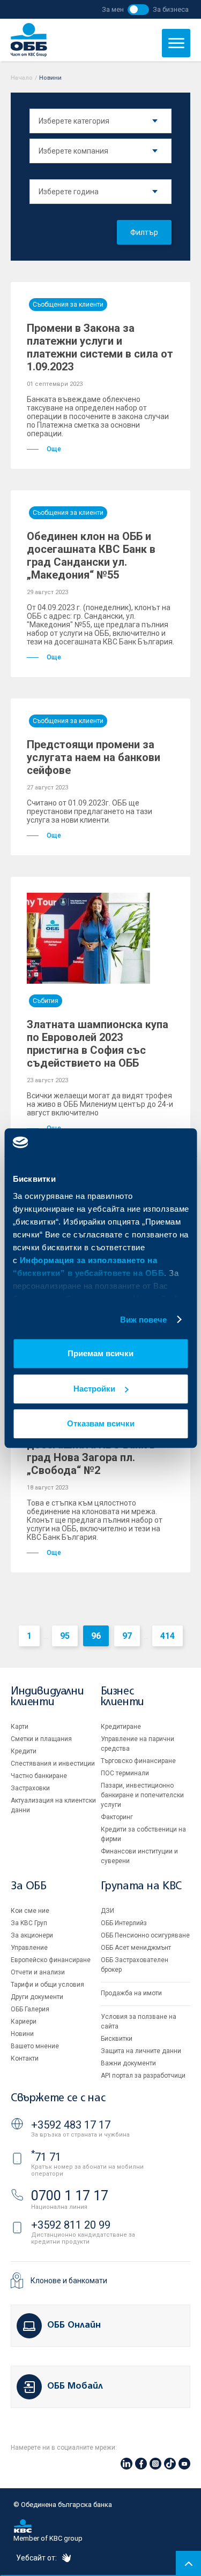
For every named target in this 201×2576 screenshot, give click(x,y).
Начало (22, 78)
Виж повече (144, 1320)
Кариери (24, 2022)
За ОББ (29, 1886)
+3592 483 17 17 (71, 2125)
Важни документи (128, 2063)
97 (127, 1636)
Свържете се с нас (58, 2098)
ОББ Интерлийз (124, 1923)
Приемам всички (100, 1353)
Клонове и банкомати (69, 2281)
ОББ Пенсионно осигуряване (145, 1935)
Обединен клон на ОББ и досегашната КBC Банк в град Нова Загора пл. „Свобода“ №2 (91, 1451)
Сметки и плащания (41, 1739)
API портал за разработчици (143, 2076)
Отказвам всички (101, 1423)
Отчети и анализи (38, 1972)
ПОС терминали (125, 1773)
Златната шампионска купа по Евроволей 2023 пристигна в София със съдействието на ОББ (98, 1044)
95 (65, 1636)
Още (54, 449)
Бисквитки (117, 2039)
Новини (22, 2034)
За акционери (32, 1935)
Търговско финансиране (138, 1761)
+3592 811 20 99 (71, 2225)
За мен (113, 9)
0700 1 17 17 (70, 2196)
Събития (46, 1001)
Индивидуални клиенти (47, 1697)
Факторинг (117, 1817)
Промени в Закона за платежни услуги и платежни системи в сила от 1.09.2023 (100, 347)
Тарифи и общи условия (47, 1985)
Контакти (25, 2058)
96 (96, 1636)
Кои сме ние (30, 1911)
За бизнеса (171, 9)
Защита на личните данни (141, 2051)
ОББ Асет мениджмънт (136, 1948)
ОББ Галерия (30, 2009)
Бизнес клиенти (122, 1697)
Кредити (24, 1751)
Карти (20, 1727)
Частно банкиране (39, 1776)
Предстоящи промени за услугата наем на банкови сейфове (94, 757)
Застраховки (30, 1788)
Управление (29, 1948)
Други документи (37, 1997)
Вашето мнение (35, 2046)
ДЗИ (107, 1911)
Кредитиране (121, 1727)
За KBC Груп (29, 1923)
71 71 (46, 2157)
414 (167, 1636)
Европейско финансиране (51, 1960)
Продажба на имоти (131, 1993)
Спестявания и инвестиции (53, 1764)
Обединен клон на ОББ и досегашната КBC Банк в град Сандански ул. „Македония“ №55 (91, 556)
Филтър (144, 232)
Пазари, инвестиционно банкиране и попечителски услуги (142, 1795)
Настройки (94, 1389)
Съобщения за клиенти (68, 305)
